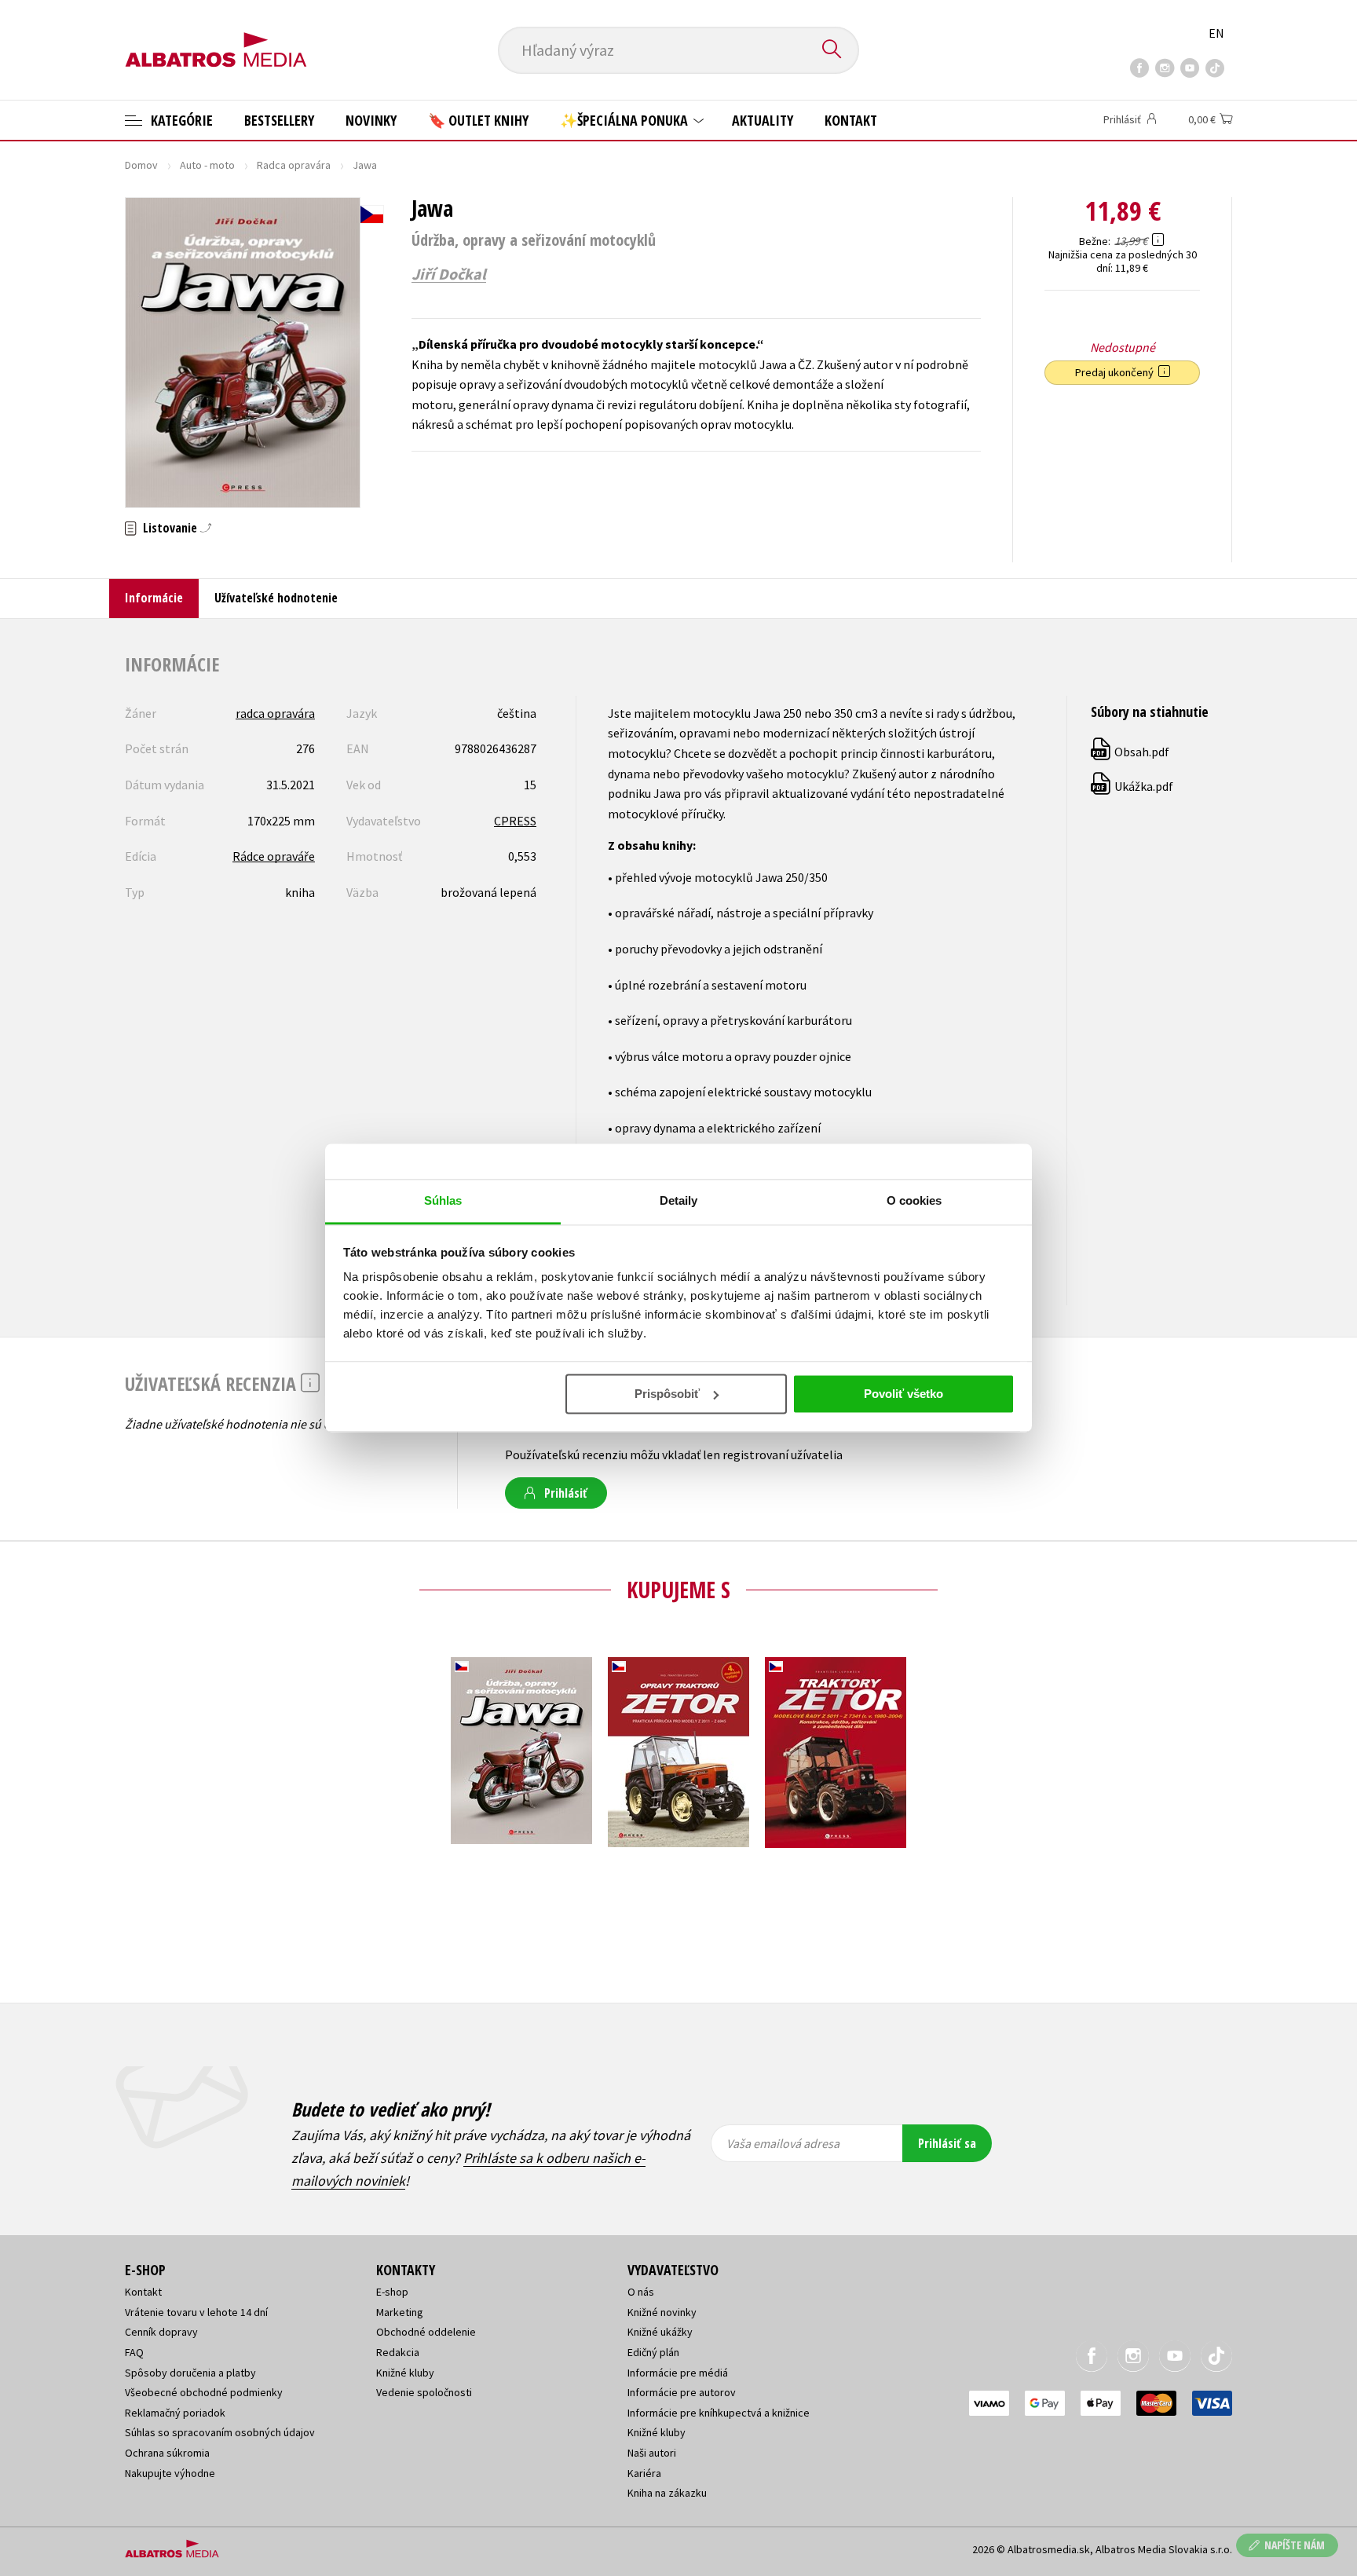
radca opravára (275, 713)
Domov (141, 165)
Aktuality (763, 120)
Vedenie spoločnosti (424, 2392)
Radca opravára (294, 165)
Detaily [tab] (679, 1200)
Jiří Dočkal (449, 274)
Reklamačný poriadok (175, 2413)
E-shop (392, 2292)
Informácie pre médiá (678, 2373)
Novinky (371, 120)
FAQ (134, 2352)
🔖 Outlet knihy (478, 120)
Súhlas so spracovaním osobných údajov (220, 2432)
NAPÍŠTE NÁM (1295, 2545)
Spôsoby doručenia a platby (190, 2373)
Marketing (400, 2312)
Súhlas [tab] (443, 1200)
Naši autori (652, 2453)
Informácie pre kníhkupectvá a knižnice (719, 2413)
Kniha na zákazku (667, 2493)
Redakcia (398, 2352)
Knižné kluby (405, 2373)
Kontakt (851, 120)
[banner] (216, 37)
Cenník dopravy (161, 2332)
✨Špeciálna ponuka (625, 120)
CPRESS (515, 821)
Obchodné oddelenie (426, 2332)
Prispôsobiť (667, 1394)
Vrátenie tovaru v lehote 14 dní (196, 2312)
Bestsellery (279, 120)
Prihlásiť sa (947, 2143)
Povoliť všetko (903, 1394)
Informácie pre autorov (682, 2392)
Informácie (154, 598)
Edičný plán (653, 2352)
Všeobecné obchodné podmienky (204, 2392)
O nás (641, 2292)
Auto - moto (207, 165)
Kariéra (644, 2473)
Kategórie (180, 120)
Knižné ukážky (660, 2332)
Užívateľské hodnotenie (276, 598)
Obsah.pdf (1131, 752)
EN (1216, 33)
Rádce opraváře (274, 856)
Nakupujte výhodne (170, 2473)
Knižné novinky (662, 2312)
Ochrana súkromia (167, 2453)
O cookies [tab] (914, 1200)
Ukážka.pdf (1133, 786)
